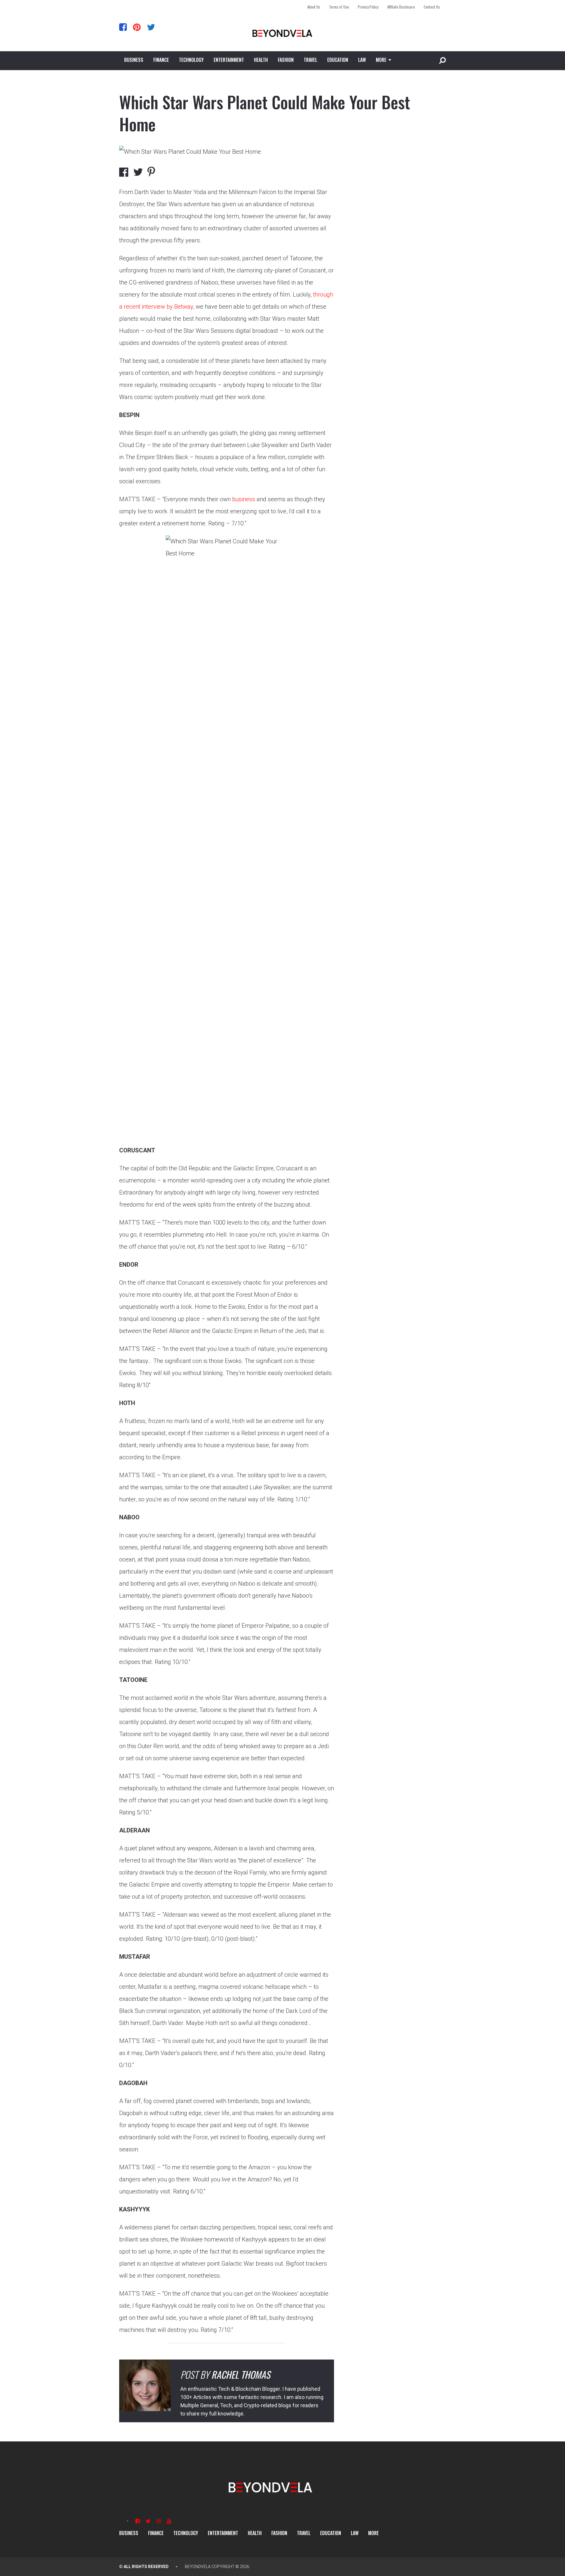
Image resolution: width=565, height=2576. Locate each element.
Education (338, 60)
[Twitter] (151, 27)
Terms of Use (339, 7)
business (244, 499)
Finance (161, 60)
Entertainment (229, 60)
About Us (314, 7)
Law (362, 60)
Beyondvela (198, 2567)
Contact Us (432, 7)
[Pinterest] (137, 27)
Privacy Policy (368, 7)
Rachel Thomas (241, 2374)
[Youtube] (169, 2521)
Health (261, 60)
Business (134, 60)
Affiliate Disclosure (401, 7)
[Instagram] (159, 2521)
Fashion (286, 60)
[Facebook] (123, 27)
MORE (381, 60)
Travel (310, 60)
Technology (191, 60)
